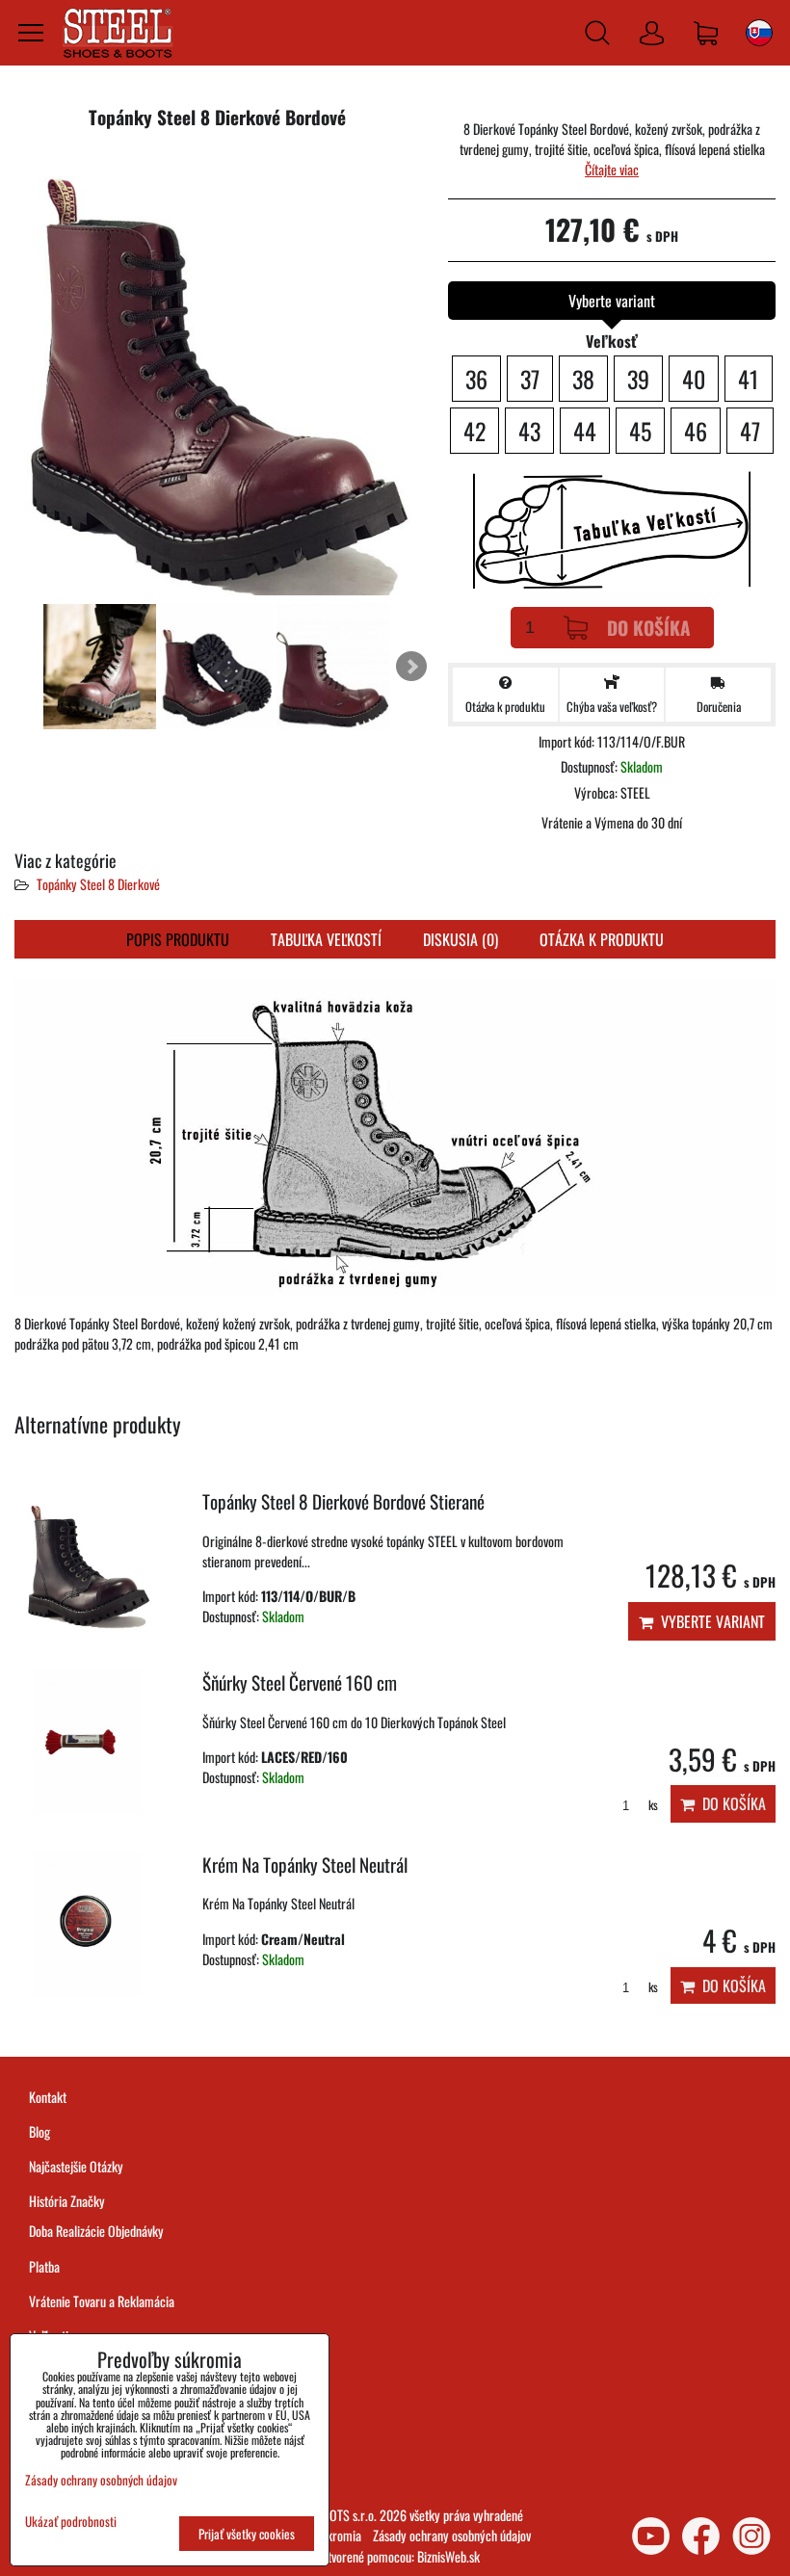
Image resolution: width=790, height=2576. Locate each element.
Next (411, 667)
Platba (44, 2266)
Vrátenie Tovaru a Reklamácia (102, 2301)
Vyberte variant (709, 1621)
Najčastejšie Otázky (76, 2166)
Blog (39, 2131)
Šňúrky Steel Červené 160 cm (300, 1682)
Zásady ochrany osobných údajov (452, 2535)
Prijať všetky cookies (247, 2534)
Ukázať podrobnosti (71, 2522)
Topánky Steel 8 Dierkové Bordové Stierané (343, 1501)
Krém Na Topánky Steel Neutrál (305, 1865)
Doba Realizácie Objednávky (96, 2231)
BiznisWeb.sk (448, 2556)
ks (652, 1805)
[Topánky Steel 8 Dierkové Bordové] (217, 373)
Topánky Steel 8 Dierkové (98, 884)
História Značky (67, 2201)
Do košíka (649, 628)
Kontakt (48, 2097)
